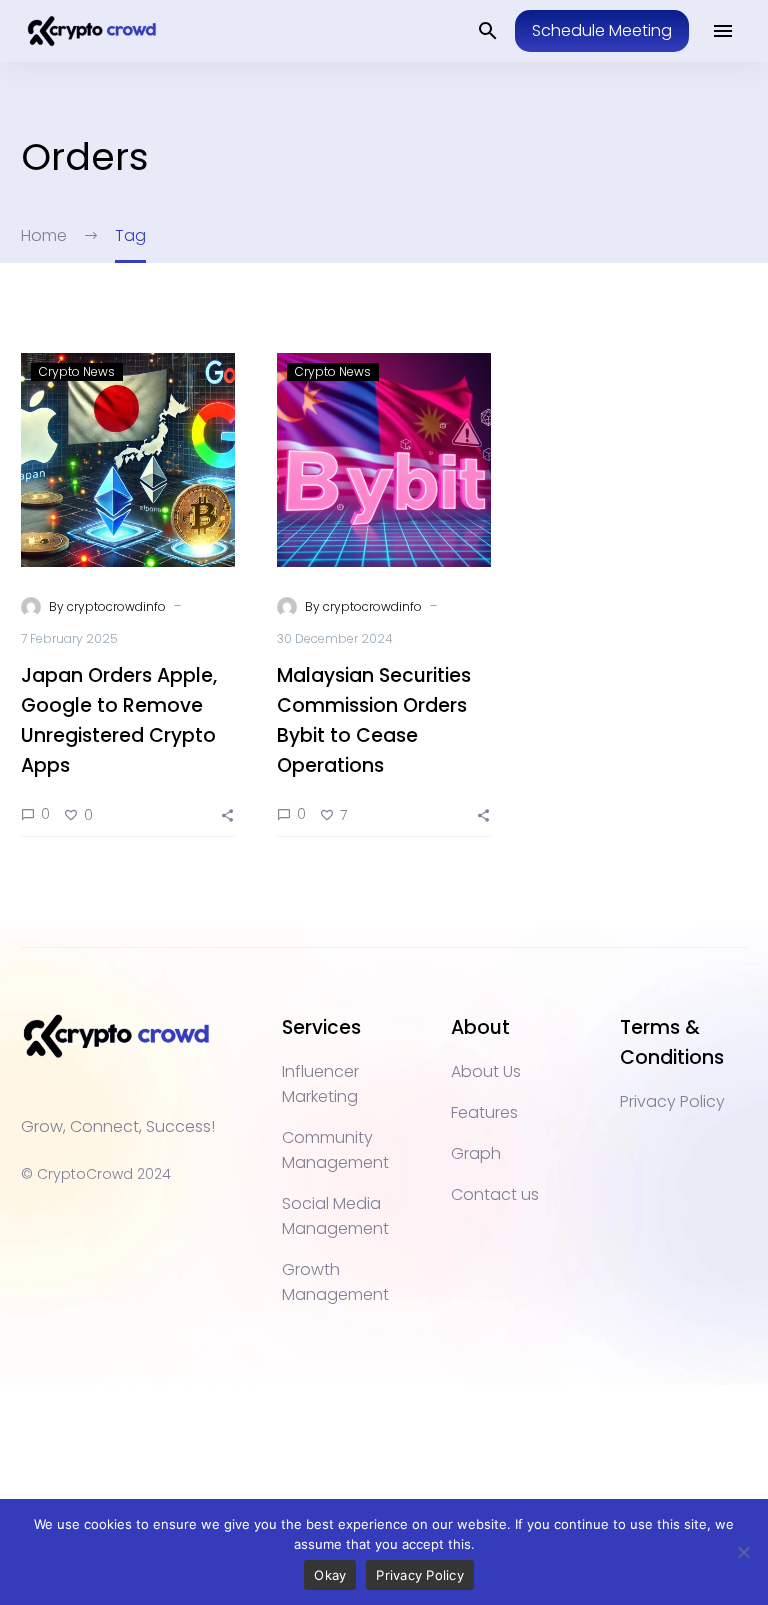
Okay (330, 1575)
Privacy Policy (420, 1575)
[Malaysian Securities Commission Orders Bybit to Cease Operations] (384, 460)
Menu (723, 31)
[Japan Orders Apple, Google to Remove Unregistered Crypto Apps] (128, 460)
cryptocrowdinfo (116, 606)
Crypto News (77, 371)
